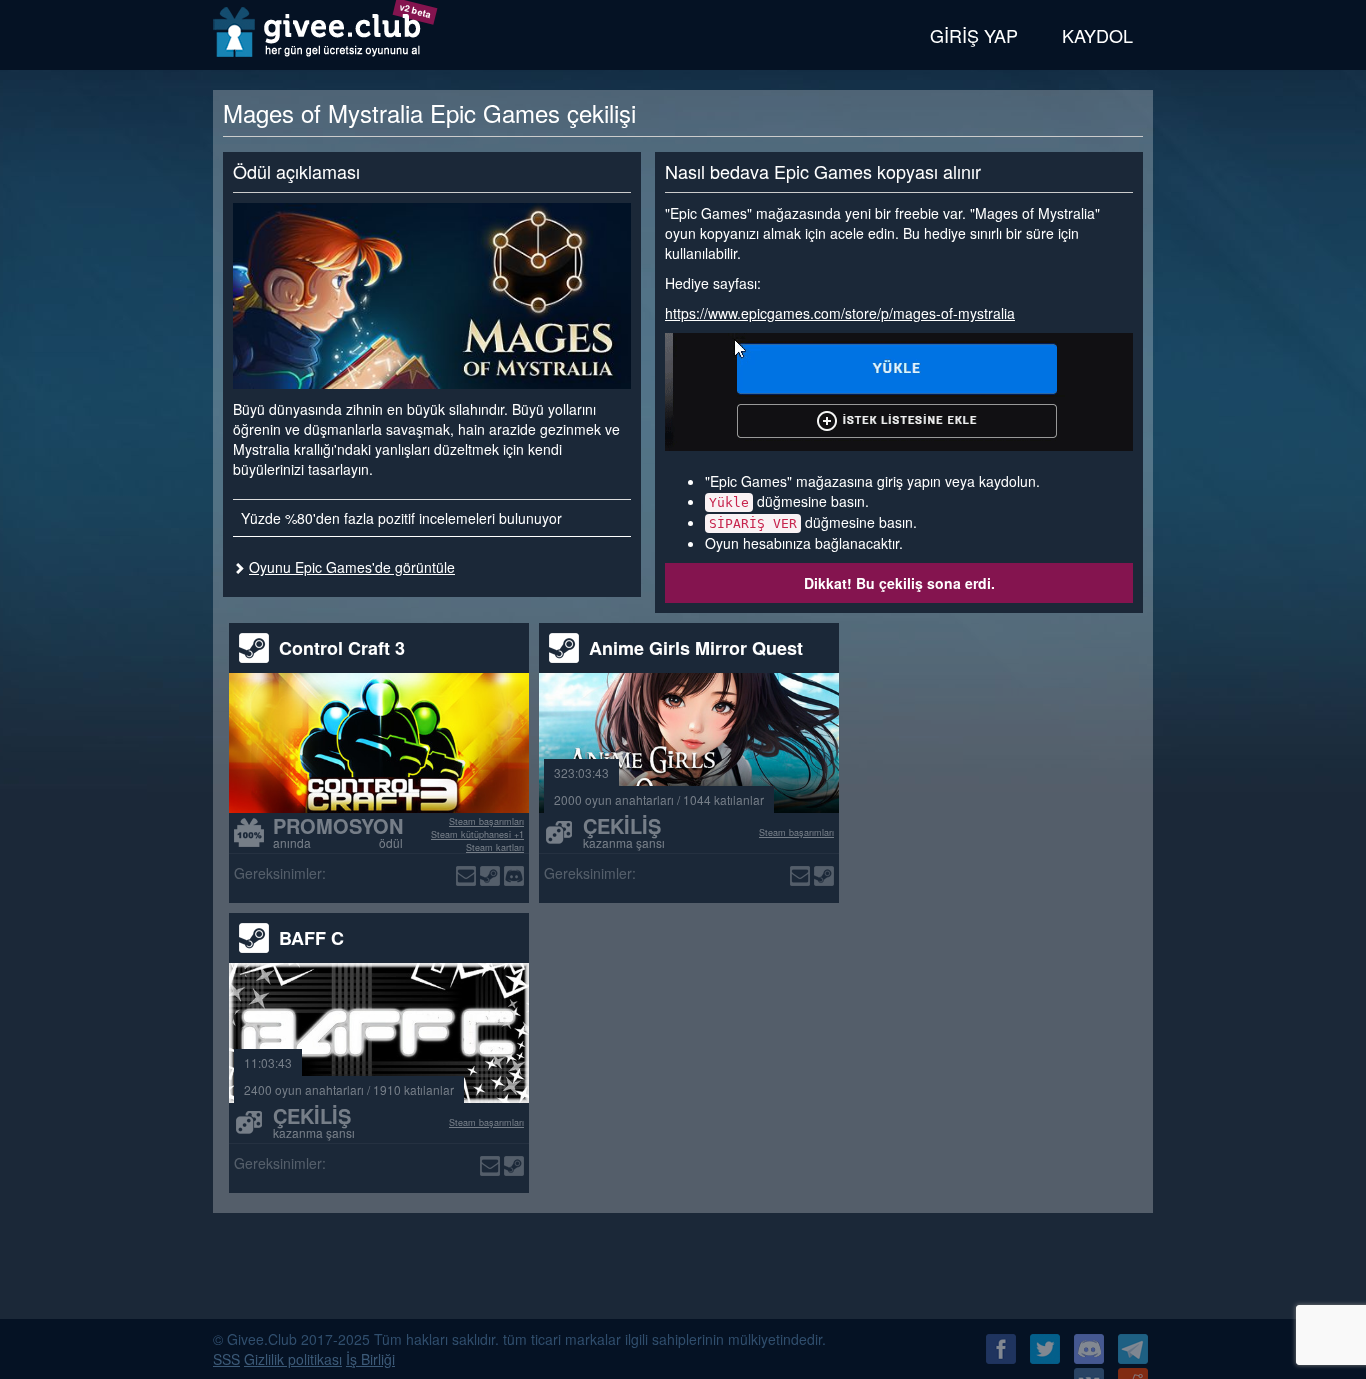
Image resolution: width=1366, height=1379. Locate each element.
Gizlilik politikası (293, 1359)
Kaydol (1097, 35)
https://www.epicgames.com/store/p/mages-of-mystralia (840, 313)
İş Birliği (370, 1359)
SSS (226, 1359)
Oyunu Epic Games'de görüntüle (352, 567)
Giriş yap (974, 35)
